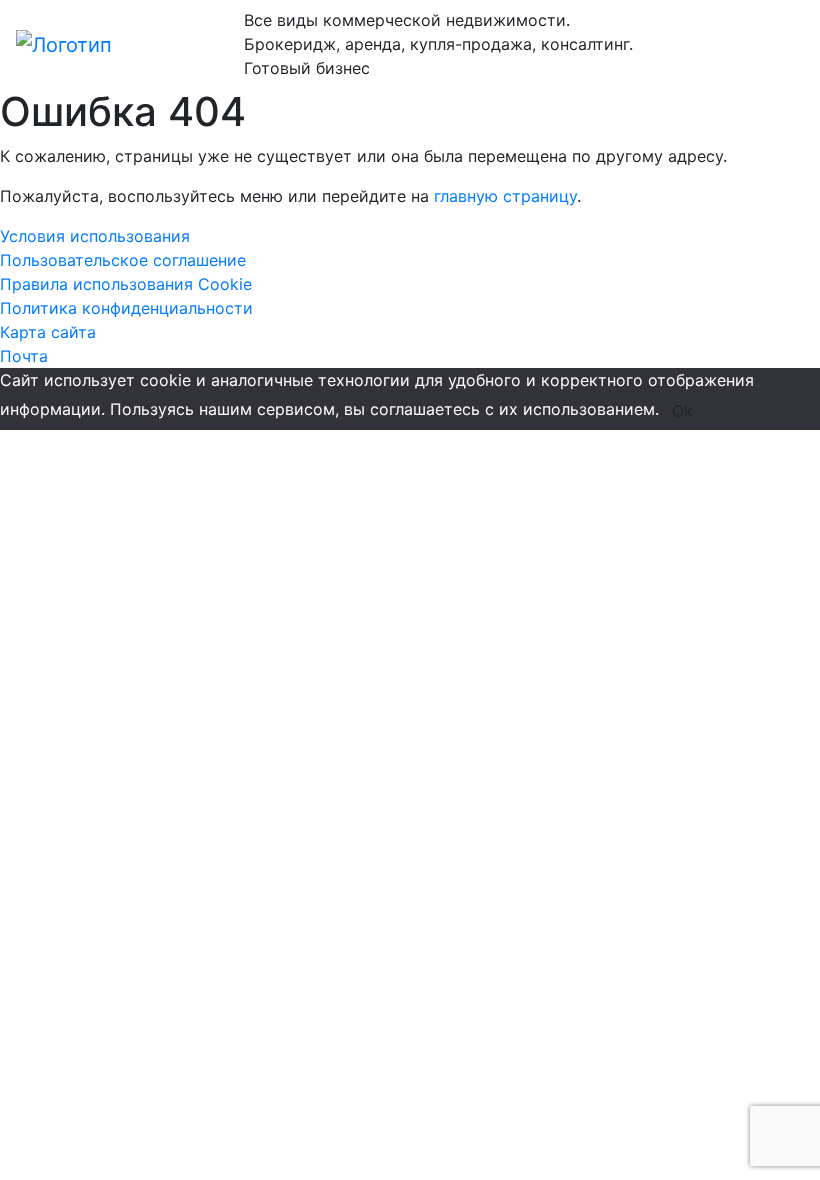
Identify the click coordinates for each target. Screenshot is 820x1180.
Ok (682, 411)
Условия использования (95, 236)
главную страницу (505, 196)
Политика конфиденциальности (126, 308)
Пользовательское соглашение (123, 260)
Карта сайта (48, 332)
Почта (24, 356)
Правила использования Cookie (126, 284)
